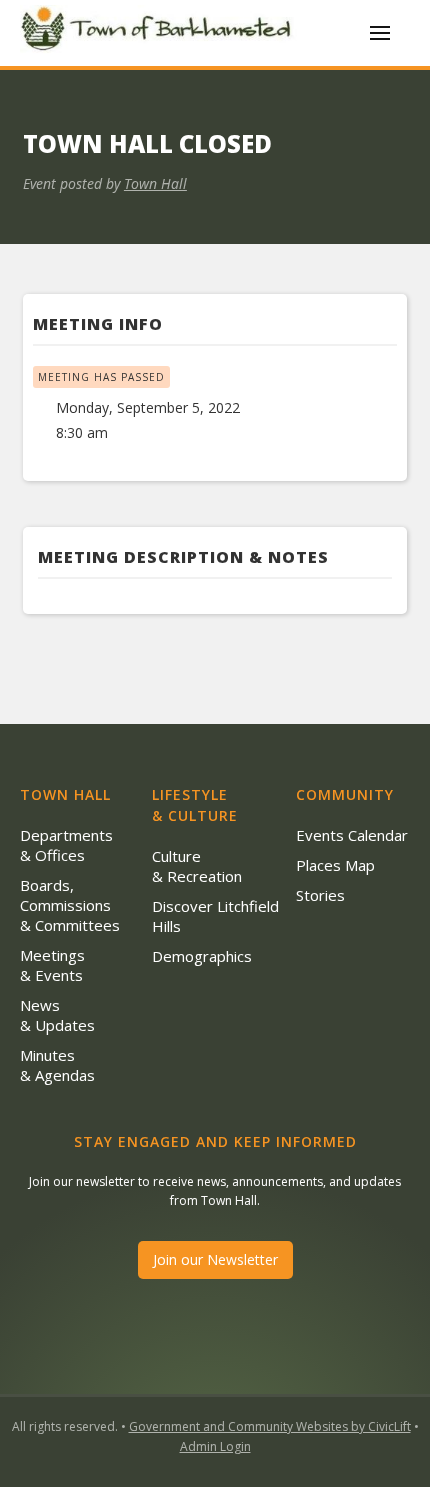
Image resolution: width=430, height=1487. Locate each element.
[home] (160, 32)
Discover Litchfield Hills (215, 916)
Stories (320, 895)
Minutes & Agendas (57, 1065)
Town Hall (155, 183)
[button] (380, 33)
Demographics (202, 956)
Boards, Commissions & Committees (70, 905)
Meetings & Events (52, 965)
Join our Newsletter (215, 1259)
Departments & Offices (66, 845)
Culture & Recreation (197, 866)
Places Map (335, 865)
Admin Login (215, 1446)
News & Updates (57, 1015)
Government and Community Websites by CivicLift (270, 1426)
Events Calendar (352, 835)
